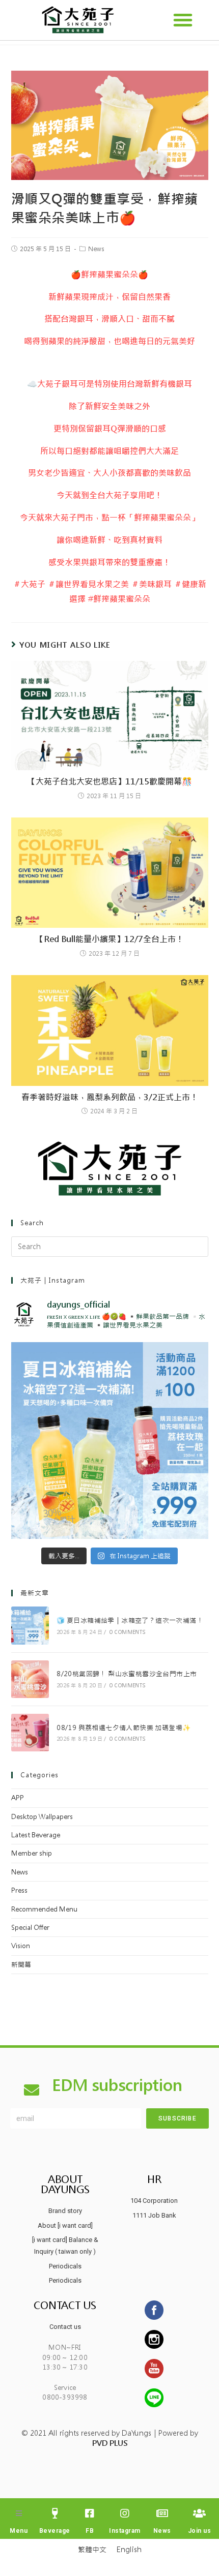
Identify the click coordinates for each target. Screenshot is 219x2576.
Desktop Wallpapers (42, 1817)
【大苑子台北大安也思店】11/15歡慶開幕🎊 (110, 782)
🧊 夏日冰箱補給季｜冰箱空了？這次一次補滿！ (130, 1620)
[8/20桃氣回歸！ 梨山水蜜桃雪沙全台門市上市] (30, 1679)
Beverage (55, 2531)
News (96, 249)
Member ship (32, 1853)
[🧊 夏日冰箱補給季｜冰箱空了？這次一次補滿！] (30, 1625)
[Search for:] (110, 1246)
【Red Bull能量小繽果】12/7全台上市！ (110, 939)
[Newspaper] (162, 2513)
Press (19, 1890)
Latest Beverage (36, 1835)
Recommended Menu (44, 1909)
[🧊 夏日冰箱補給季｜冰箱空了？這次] (110, 1441)
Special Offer (30, 1928)
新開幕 (21, 1965)
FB (90, 2531)
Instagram (125, 2531)
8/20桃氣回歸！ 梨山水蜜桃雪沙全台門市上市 (127, 1674)
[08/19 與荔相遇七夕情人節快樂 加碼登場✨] (30, 1733)
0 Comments (128, 1632)
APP (18, 1798)
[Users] (199, 2513)
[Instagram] (125, 2513)
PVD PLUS (110, 2443)
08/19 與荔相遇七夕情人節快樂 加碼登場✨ (124, 1728)
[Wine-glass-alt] (54, 2513)
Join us (200, 2531)
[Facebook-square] (90, 2513)
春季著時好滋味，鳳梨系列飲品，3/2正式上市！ (110, 1097)
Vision (21, 1946)
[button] (183, 20)
